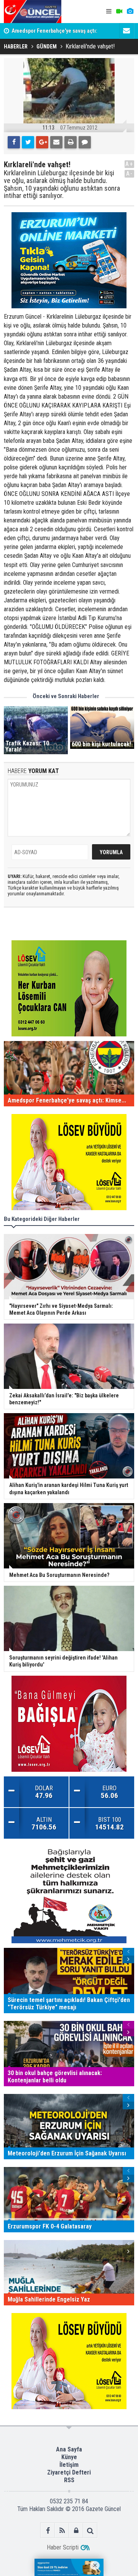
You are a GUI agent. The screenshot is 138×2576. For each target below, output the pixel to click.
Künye (69, 2457)
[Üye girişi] (76, 2530)
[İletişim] (127, 31)
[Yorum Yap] (85, 142)
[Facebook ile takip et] (48, 2530)
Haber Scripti (63, 2547)
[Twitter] (28, 142)
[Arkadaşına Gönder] (56, 142)
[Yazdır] (71, 142)
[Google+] (42, 142)
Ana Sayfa (69, 2449)
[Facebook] (14, 142)
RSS (69, 2480)
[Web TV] (119, 12)
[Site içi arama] (90, 2530)
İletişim (69, 2465)
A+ (129, 164)
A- (130, 174)
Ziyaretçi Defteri (69, 2472)
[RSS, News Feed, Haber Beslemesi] (62, 2530)
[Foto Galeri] (130, 12)
